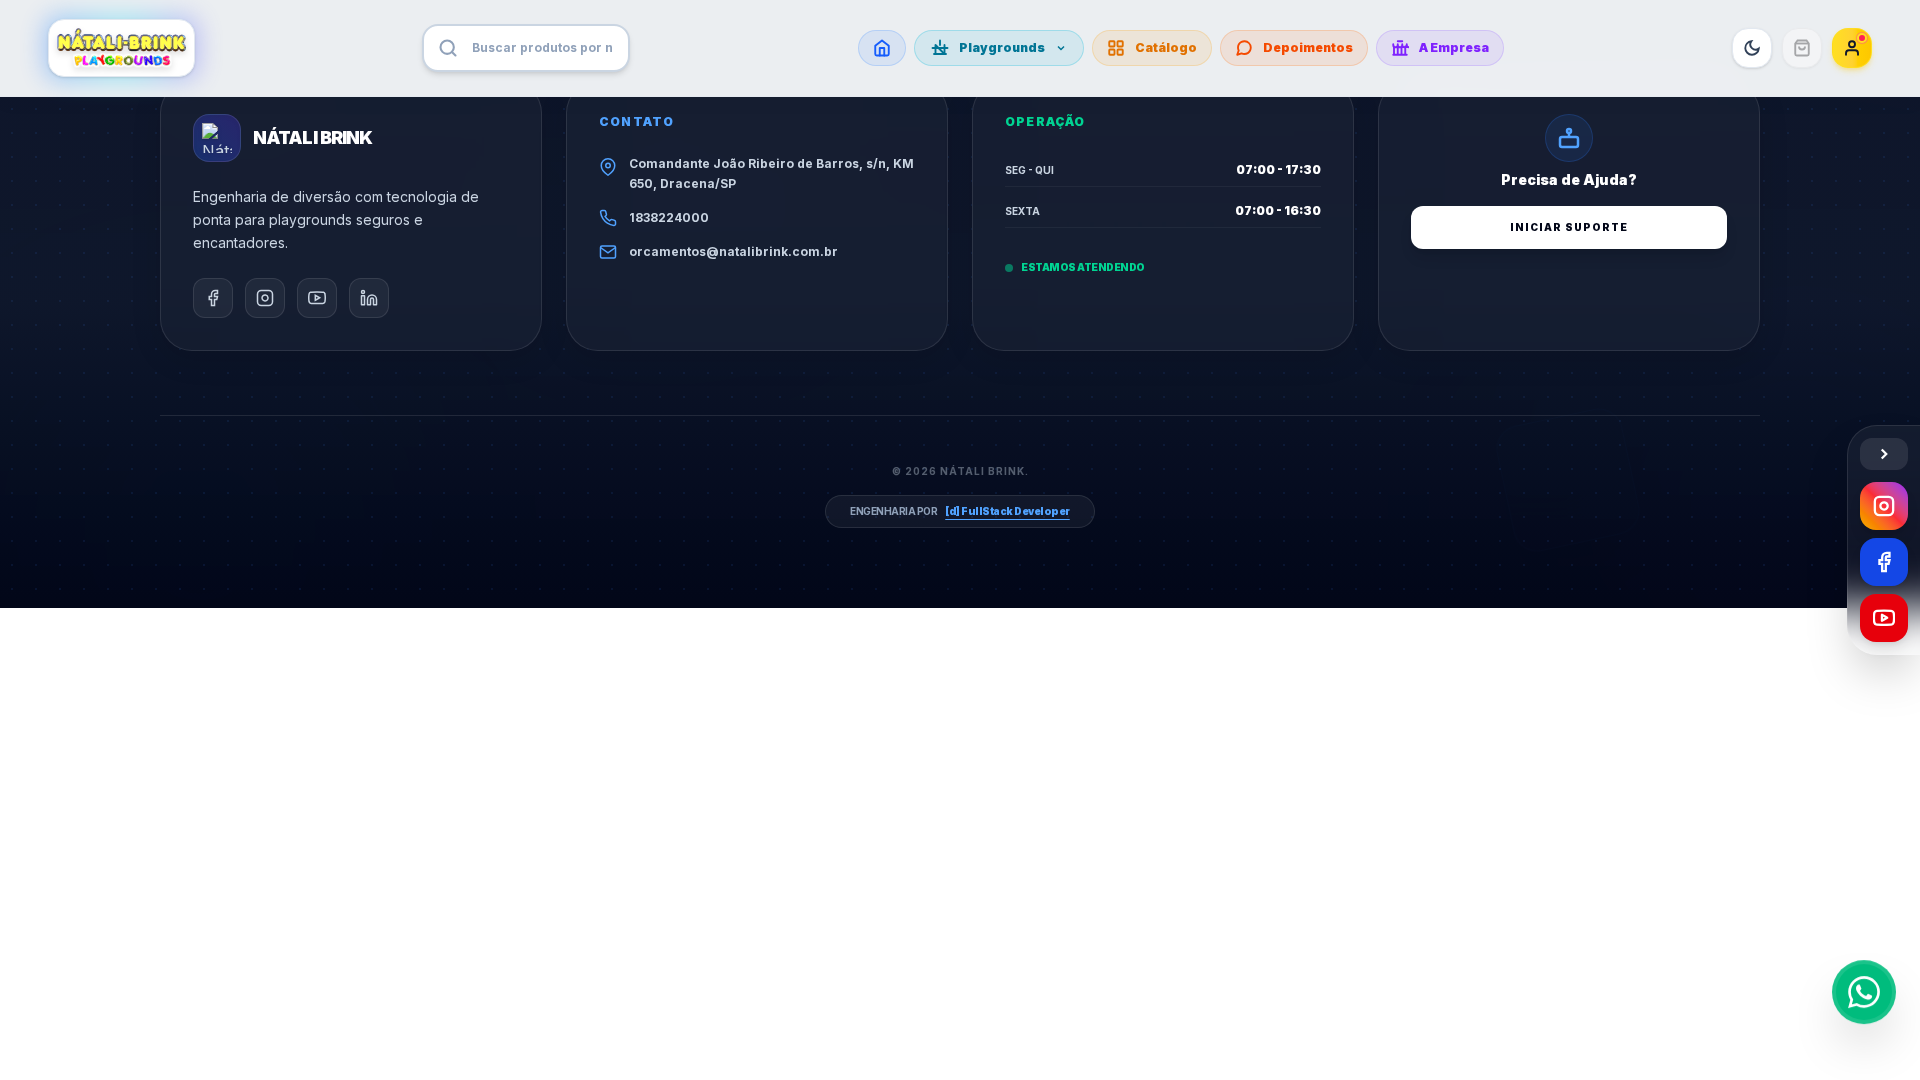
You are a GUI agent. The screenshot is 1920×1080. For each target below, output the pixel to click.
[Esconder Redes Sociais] (1884, 454)
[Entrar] (1852, 48)
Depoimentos (1308, 47)
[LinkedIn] (369, 298)
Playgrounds (1002, 47)
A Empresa (1454, 47)
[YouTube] (1884, 618)
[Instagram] (1884, 506)
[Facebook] (1884, 562)
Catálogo (1166, 47)
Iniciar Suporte (1569, 227)
